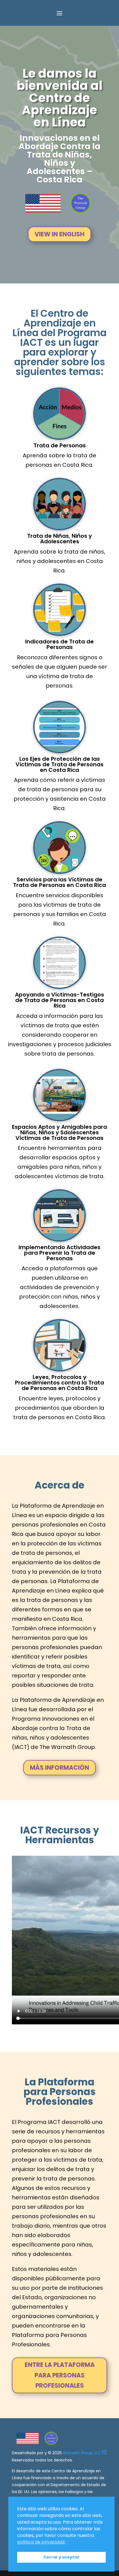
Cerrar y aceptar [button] (61, 2557)
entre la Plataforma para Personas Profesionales (60, 2375)
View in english (59, 234)
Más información (59, 1768)
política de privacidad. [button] (41, 2542)
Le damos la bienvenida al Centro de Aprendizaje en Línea (59, 98)
